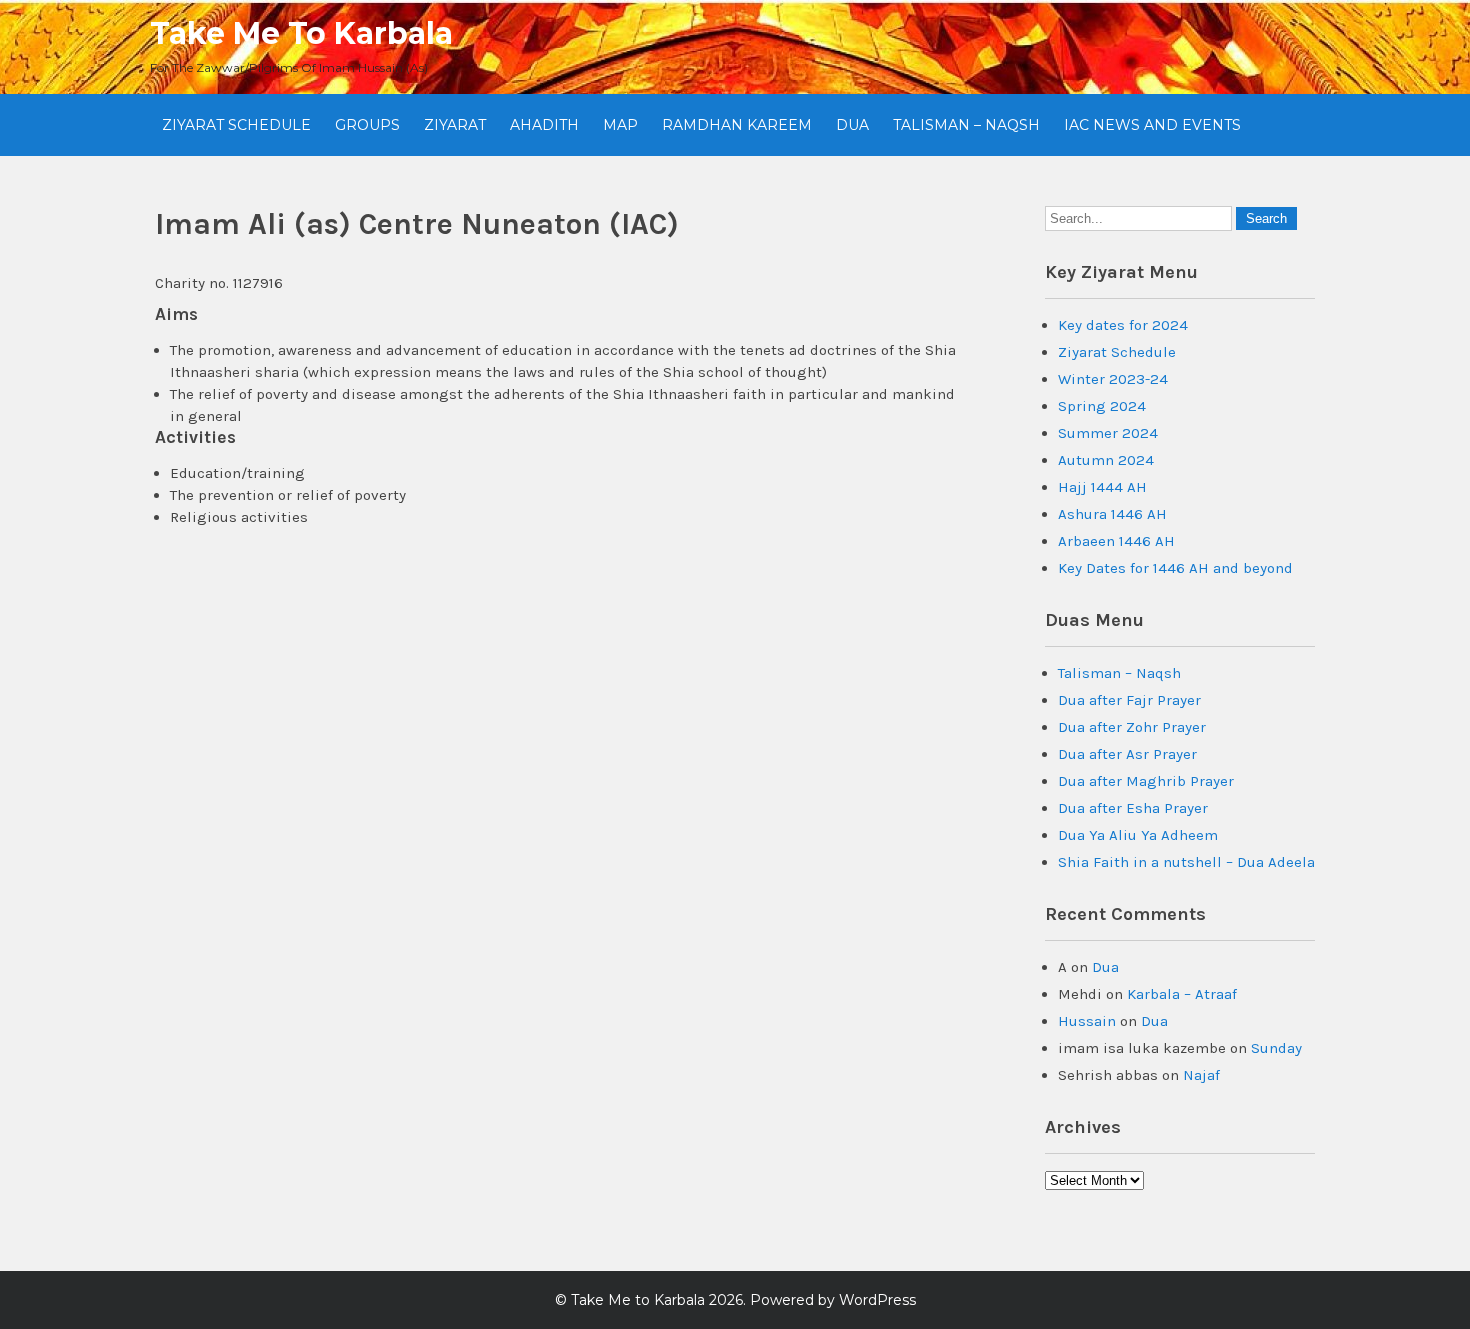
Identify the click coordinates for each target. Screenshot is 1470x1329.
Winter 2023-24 (1113, 379)
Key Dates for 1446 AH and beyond (1175, 568)
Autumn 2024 (1106, 460)
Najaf (1201, 1075)
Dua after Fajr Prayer (1129, 700)
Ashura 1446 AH (1112, 514)
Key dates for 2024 (1123, 325)
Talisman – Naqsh (966, 125)
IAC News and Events (1152, 125)
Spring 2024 (1102, 406)
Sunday (1276, 1048)
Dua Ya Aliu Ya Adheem (1138, 835)
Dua (852, 125)
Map (620, 125)
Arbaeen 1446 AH (1116, 541)
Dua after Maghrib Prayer (1146, 781)
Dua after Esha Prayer (1133, 808)
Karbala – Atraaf (1182, 994)
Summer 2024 (1108, 433)
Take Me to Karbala (301, 33)
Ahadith (544, 125)
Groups (367, 125)
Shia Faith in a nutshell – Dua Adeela (1186, 862)
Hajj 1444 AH (1102, 487)
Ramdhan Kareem (737, 125)
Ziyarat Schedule (236, 125)
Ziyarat (455, 125)
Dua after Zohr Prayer (1132, 727)
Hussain (1087, 1021)
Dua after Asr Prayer (1127, 754)
